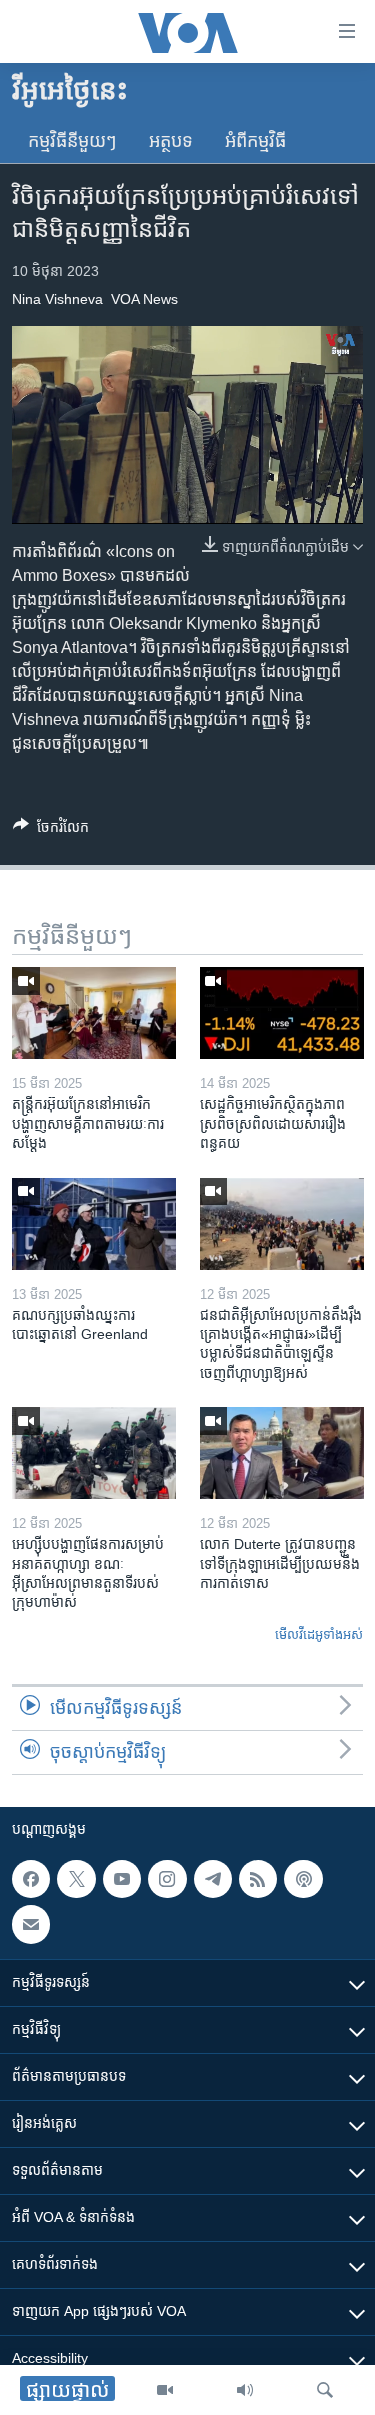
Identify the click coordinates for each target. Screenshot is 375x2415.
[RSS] (258, 1879)
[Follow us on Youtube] (122, 1879)
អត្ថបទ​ (171, 141)
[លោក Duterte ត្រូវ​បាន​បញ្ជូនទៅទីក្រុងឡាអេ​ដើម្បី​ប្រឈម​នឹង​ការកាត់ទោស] (282, 1453)
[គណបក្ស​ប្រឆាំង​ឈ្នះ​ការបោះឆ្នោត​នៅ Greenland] (94, 1224)
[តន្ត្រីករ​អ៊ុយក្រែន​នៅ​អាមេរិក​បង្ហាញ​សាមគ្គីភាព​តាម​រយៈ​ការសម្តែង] (94, 1013)
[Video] (165, 2390)
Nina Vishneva (57, 299)
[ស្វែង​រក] (325, 2390)
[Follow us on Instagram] (167, 1879)
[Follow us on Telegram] (213, 1879)
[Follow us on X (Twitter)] (76, 1879)
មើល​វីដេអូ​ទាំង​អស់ (319, 1634)
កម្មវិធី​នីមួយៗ (72, 141)
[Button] (51, 830)
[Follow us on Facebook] (31, 1879)
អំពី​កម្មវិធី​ (255, 141)
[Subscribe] (31, 1925)
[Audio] (245, 2390)
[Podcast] (303, 1879)
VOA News (144, 299)
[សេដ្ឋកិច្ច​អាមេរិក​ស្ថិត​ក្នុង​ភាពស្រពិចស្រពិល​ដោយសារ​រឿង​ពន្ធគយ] (282, 1013)
